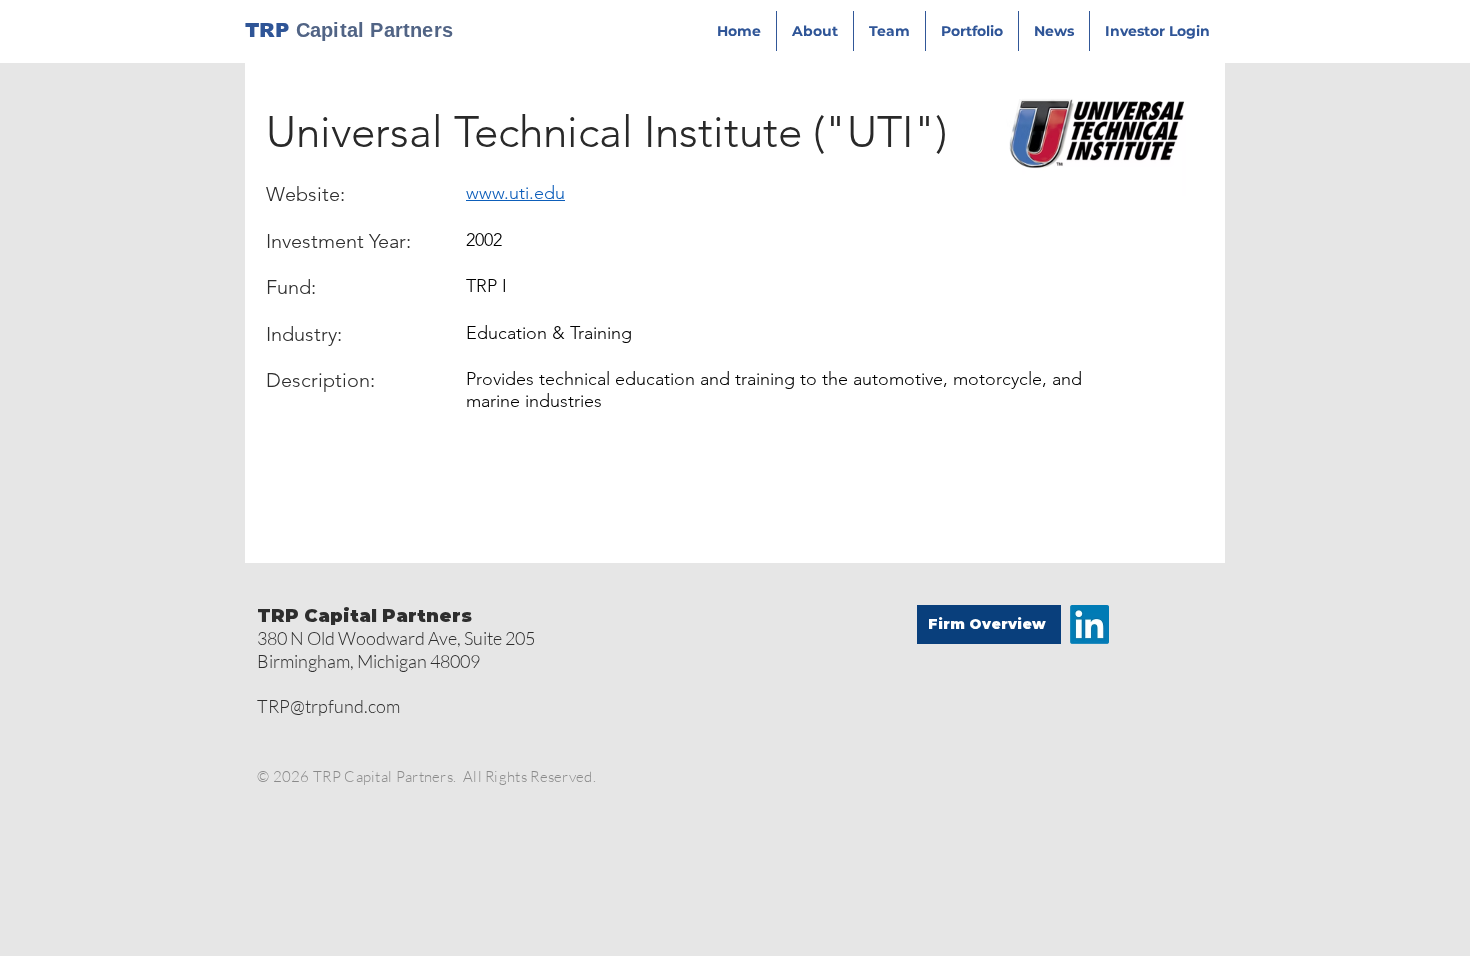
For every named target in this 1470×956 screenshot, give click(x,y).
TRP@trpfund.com (328, 706)
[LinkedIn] (1089, 624)
